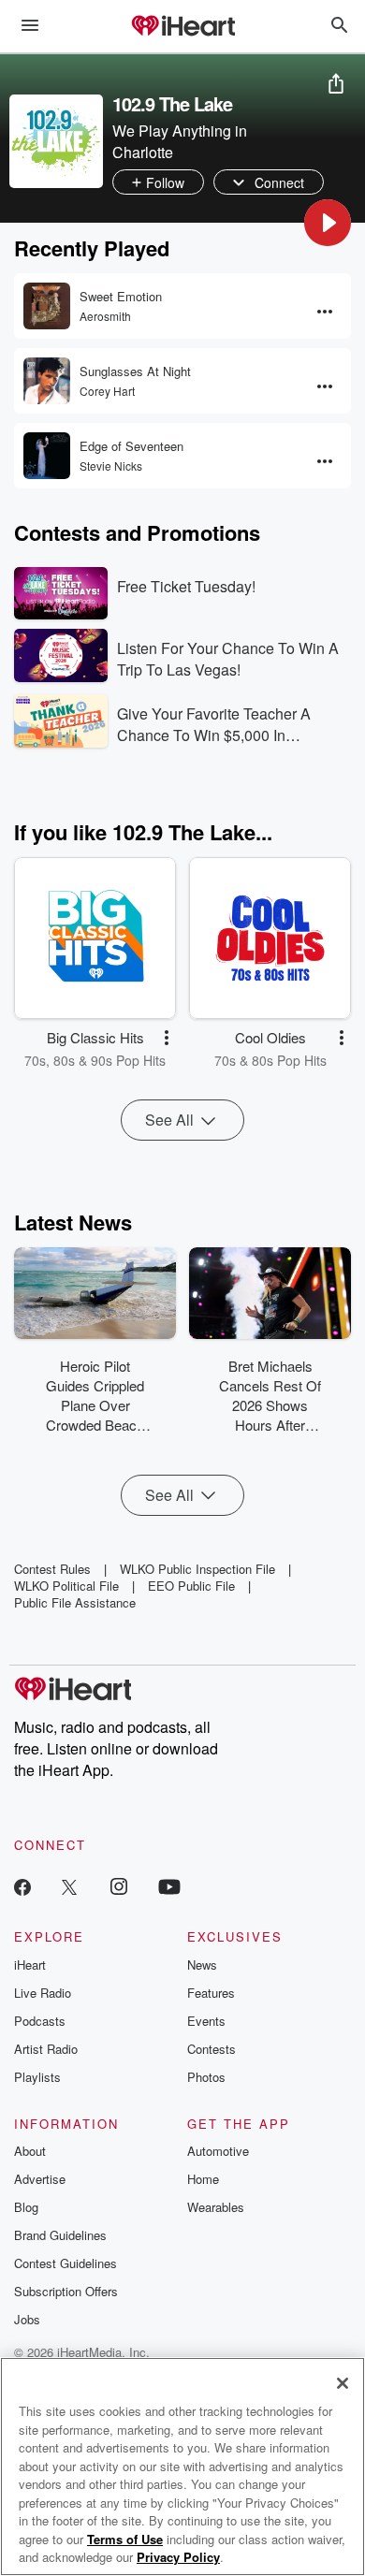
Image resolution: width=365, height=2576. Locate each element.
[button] (328, 223)
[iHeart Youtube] (169, 1886)
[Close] (343, 2383)
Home (203, 2179)
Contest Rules (52, 1569)
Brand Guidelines (60, 2235)
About (30, 2151)
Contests (212, 2049)
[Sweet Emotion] (47, 306)
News (202, 1965)
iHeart (30, 1965)
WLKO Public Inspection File (197, 1569)
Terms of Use (125, 2539)
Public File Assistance (75, 1602)
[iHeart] (182, 27)
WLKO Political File (66, 1586)
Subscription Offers (66, 2291)
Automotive (218, 2151)
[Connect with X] (69, 1886)
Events (206, 2021)
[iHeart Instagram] (119, 1886)
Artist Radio (46, 2049)
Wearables (216, 2207)
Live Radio (43, 1993)
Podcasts (40, 2021)
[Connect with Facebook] (22, 1886)
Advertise (40, 2179)
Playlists (37, 2077)
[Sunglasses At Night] (47, 381)
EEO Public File (191, 1586)
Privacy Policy (178, 2557)
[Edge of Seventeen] (47, 456)
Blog (26, 2207)
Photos (206, 2077)
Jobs (27, 2319)
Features (211, 1993)
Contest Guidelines (66, 2263)
